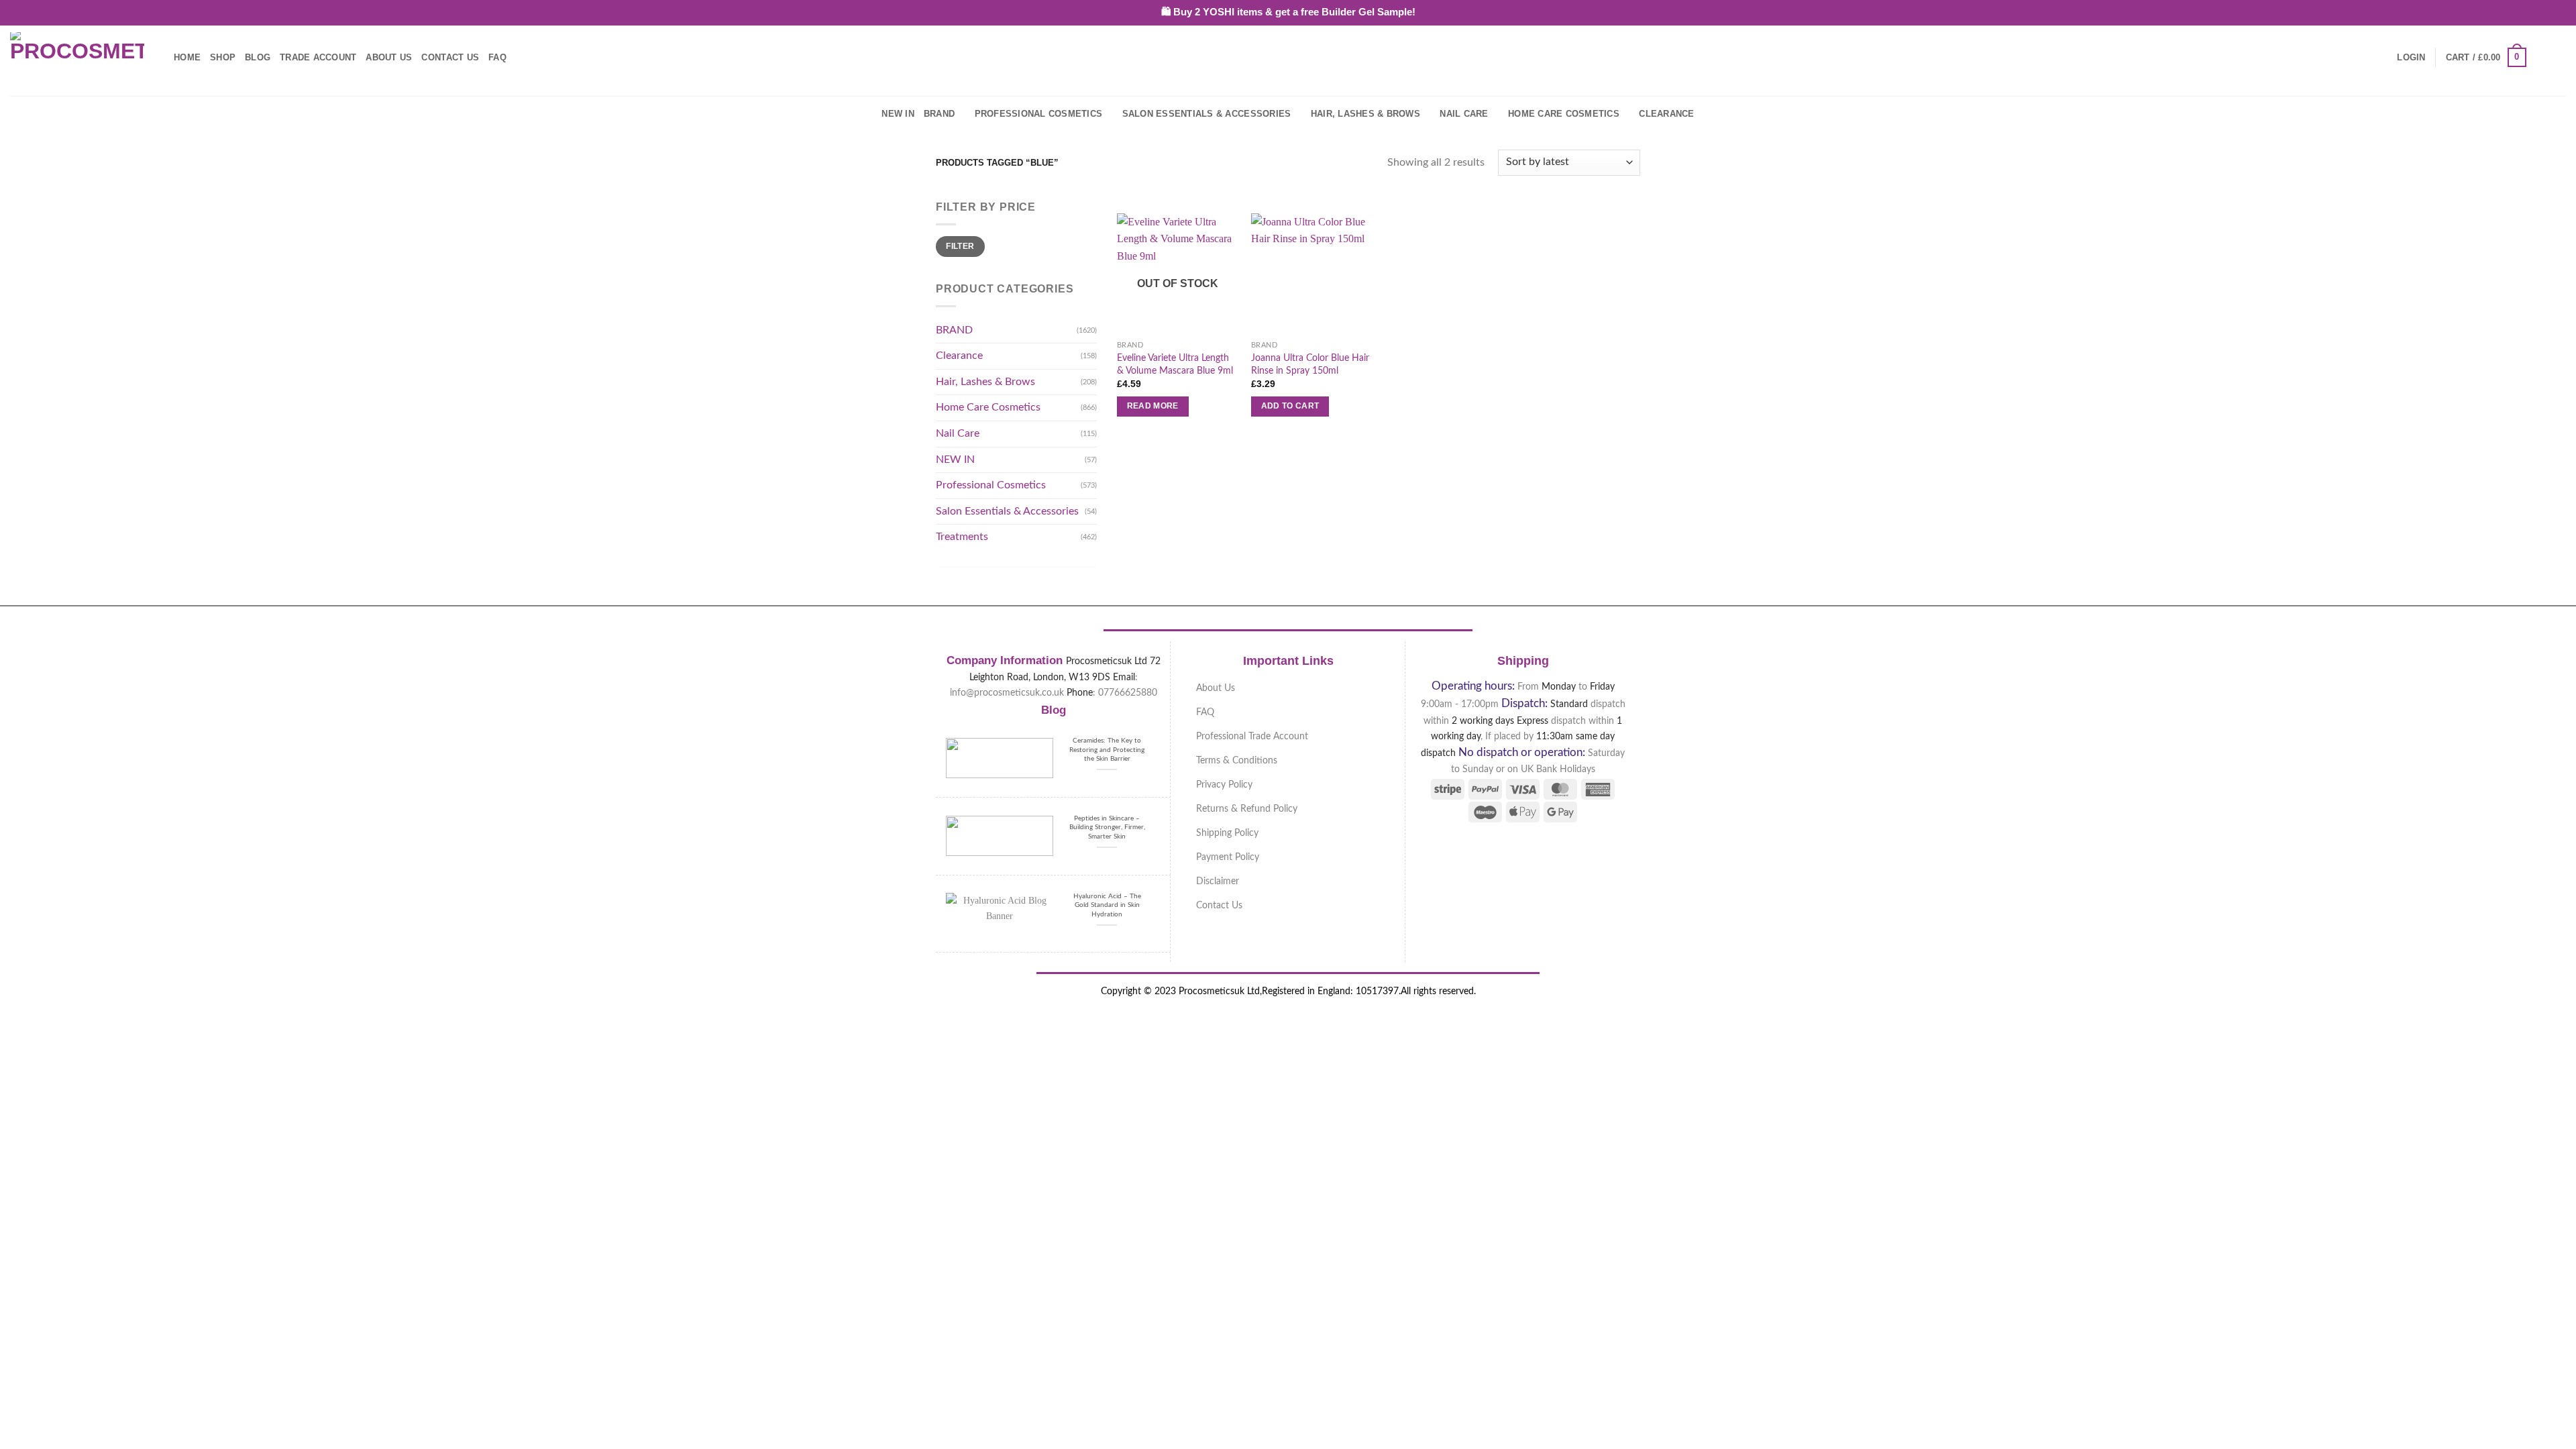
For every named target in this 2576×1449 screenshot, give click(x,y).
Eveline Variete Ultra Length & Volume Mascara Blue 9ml (1175, 364)
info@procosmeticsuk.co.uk (1007, 693)
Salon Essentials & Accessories (1207, 114)
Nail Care (1464, 114)
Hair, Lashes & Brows (1365, 114)
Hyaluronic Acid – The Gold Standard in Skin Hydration (1107, 905)
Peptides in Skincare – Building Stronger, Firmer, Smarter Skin (1107, 827)
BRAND (939, 114)
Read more (1153, 406)
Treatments (962, 537)
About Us (389, 57)
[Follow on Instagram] (2557, 57)
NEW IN (898, 114)
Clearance (1666, 114)
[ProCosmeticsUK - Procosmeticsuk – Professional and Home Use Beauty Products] (77, 58)
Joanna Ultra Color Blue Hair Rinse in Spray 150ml (1310, 364)
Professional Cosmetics (1039, 114)
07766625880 (1128, 693)
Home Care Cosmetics (1564, 114)
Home (187, 57)
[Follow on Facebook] (2540, 57)
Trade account (318, 57)
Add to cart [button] (1290, 406)
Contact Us (450, 57)
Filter (960, 246)
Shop (223, 57)
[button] (2411, 58)
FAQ (497, 57)
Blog (258, 57)
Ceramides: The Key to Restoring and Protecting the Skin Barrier (1107, 750)
